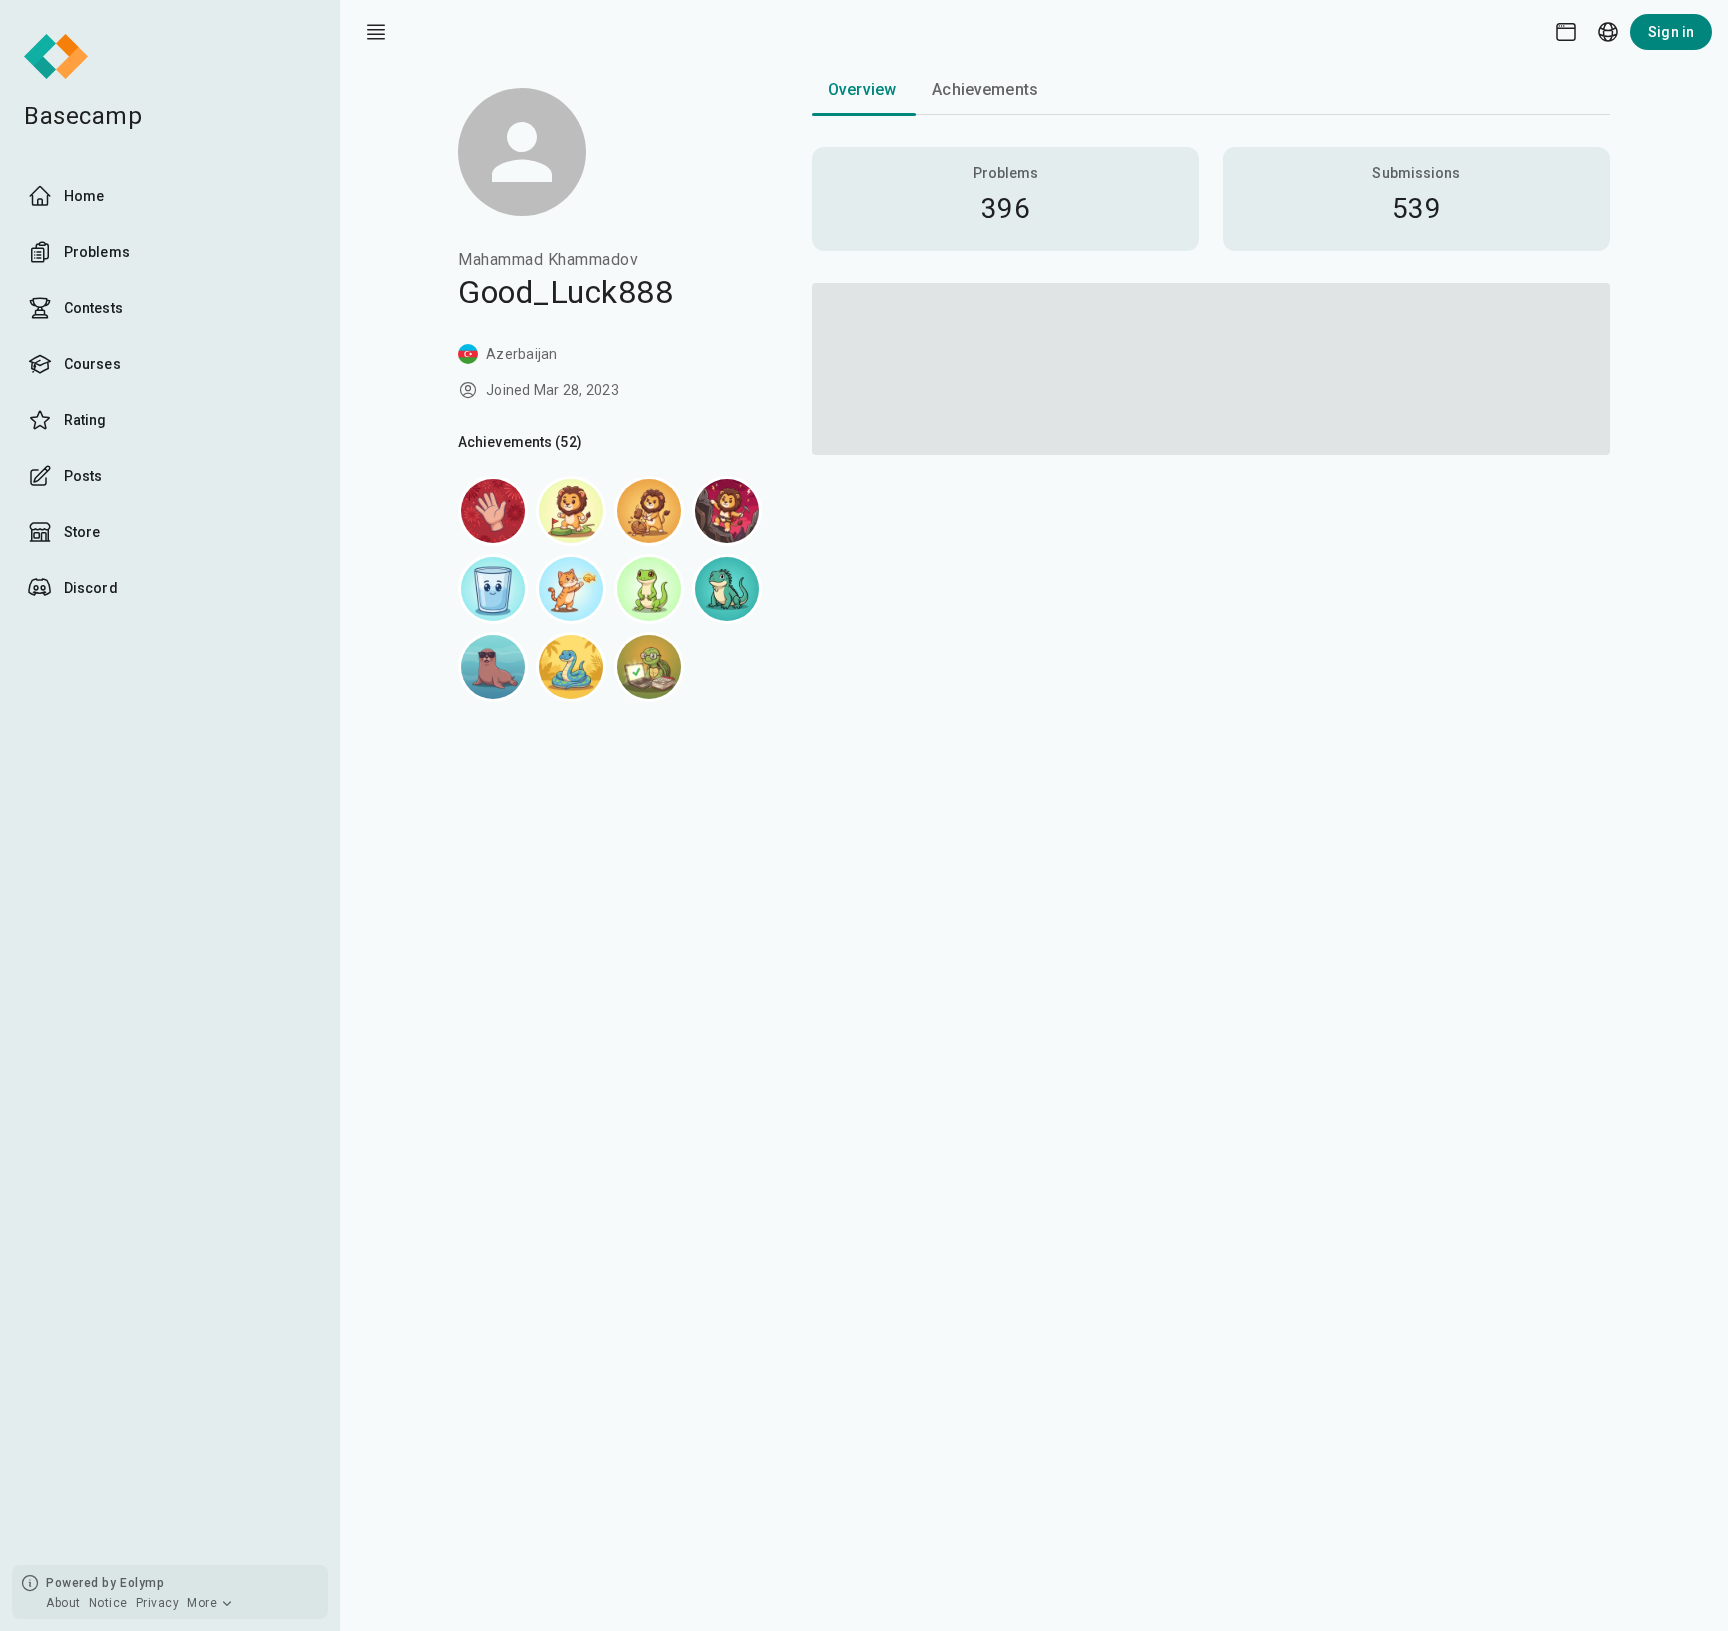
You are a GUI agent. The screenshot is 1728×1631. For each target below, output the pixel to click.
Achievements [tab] (985, 89)
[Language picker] (1608, 32)
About (63, 1603)
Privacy (158, 1603)
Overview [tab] (862, 89)
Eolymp (142, 1583)
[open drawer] (376, 32)
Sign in (1671, 32)
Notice (108, 1603)
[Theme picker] (1566, 32)
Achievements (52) (520, 442)
